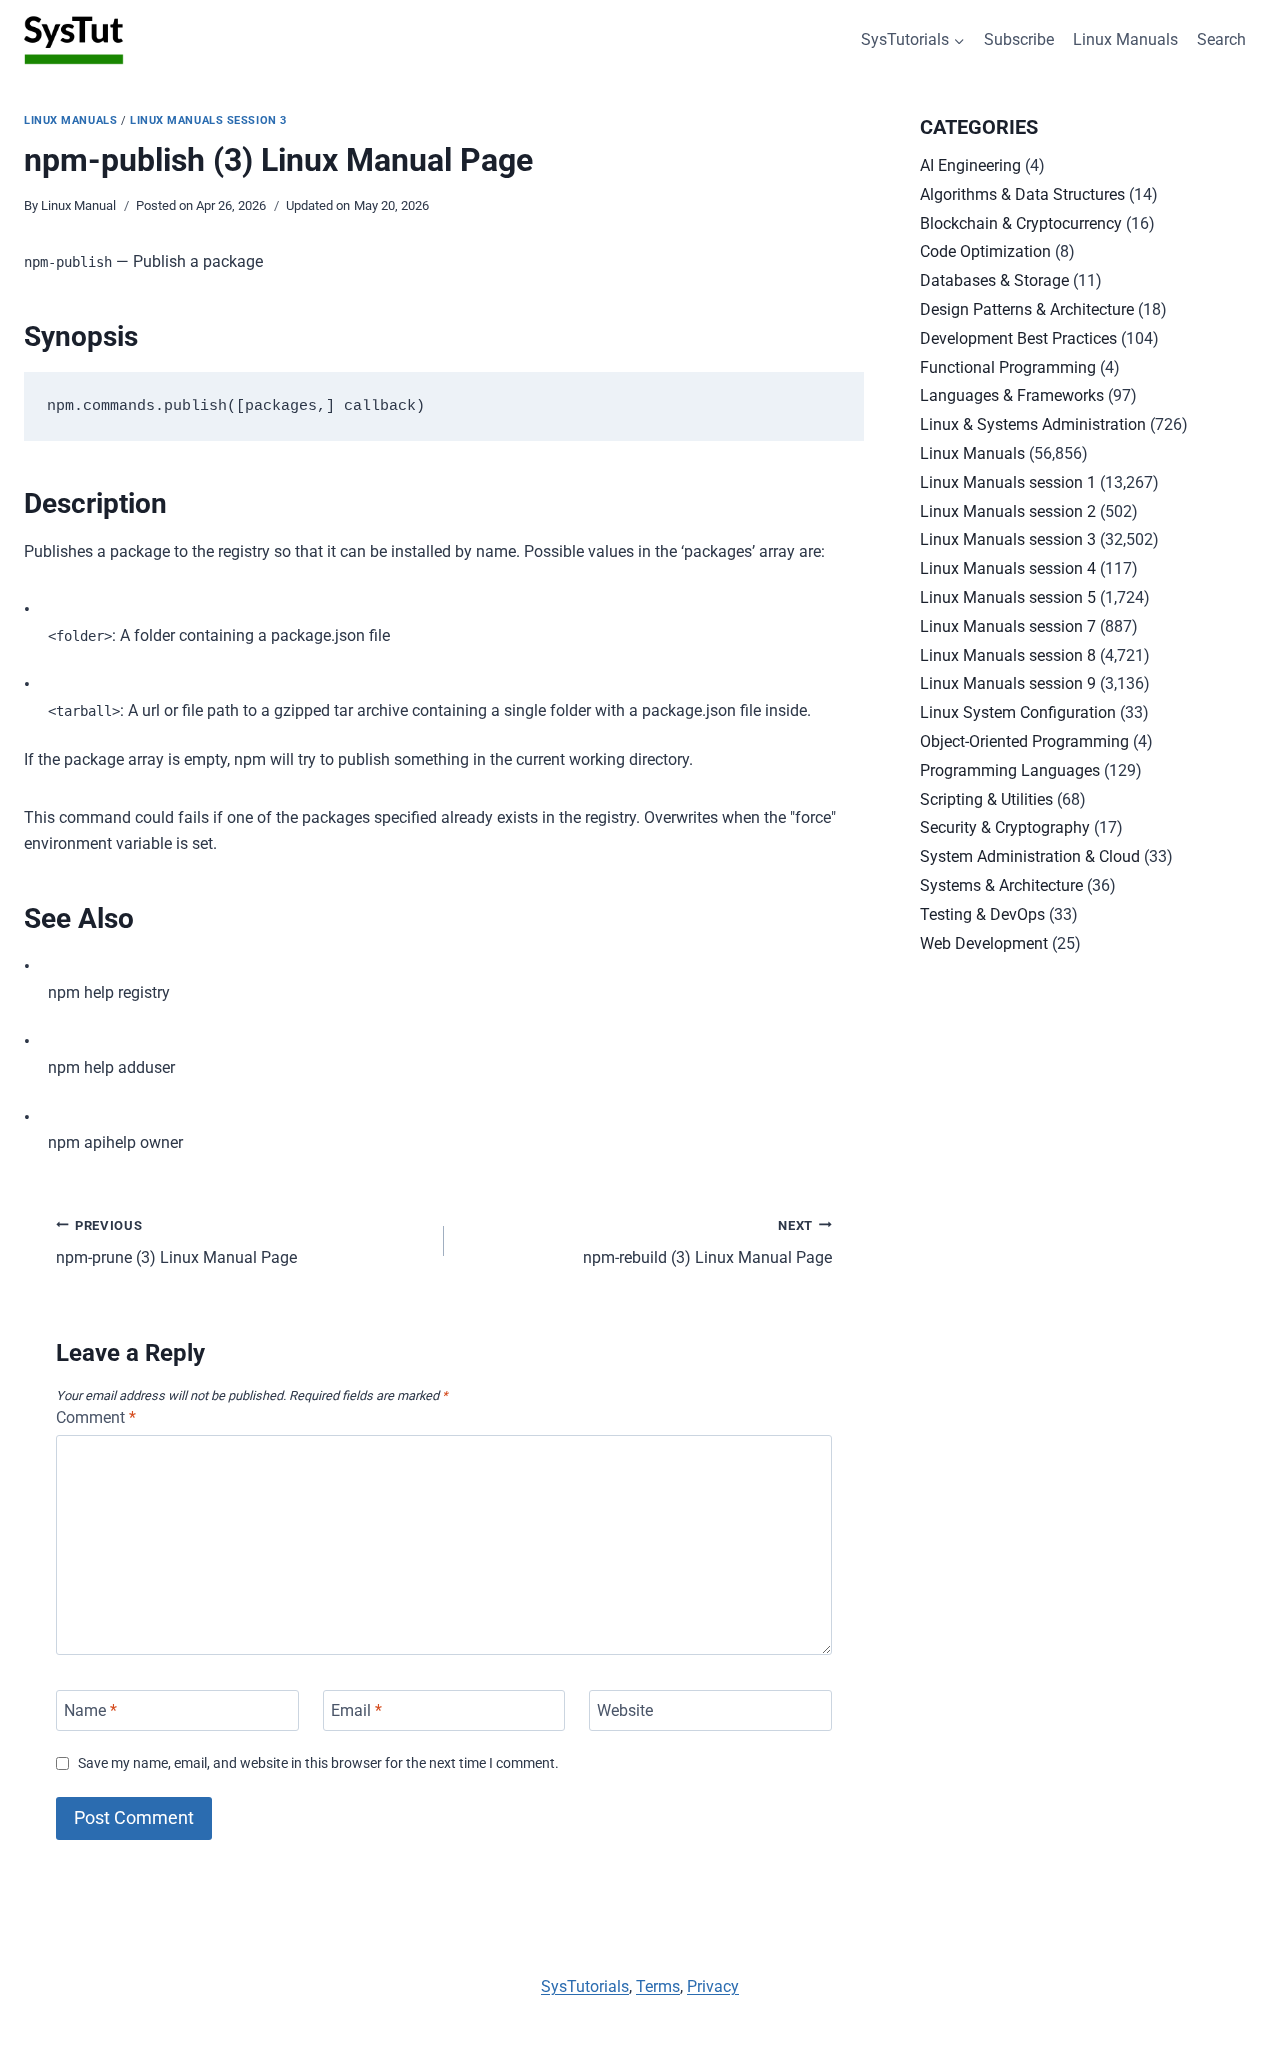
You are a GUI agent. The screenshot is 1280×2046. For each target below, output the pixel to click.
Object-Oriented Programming (1024, 741)
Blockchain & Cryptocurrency (1021, 223)
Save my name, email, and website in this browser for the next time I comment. (318, 1763)
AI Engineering (970, 165)
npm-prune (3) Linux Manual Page (176, 1243)
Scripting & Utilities (986, 799)
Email (356, 1710)
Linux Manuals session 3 (208, 120)
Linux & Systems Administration (1033, 424)
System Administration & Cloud (1030, 856)
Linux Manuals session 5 (1008, 597)
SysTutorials (585, 1986)
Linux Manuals (1125, 39)
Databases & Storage (994, 280)
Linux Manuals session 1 (1008, 482)
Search (1221, 39)
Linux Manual (78, 205)
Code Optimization (985, 251)
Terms (658, 1986)
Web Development (984, 943)
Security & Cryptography (1005, 827)
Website (625, 1710)
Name (90, 1710)
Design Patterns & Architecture (1027, 309)
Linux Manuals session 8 (1008, 655)
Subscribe (1019, 39)
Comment (96, 1417)
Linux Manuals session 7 (1008, 626)
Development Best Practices (1018, 338)
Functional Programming (1008, 367)
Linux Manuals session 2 (1008, 511)
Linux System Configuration (1018, 712)
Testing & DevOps (982, 914)
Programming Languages (1010, 770)
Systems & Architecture (1001, 885)
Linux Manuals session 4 (1008, 568)
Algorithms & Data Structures (1022, 194)
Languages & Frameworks (1012, 395)
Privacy (713, 1986)
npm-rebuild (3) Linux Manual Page (707, 1243)
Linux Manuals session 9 (1008, 683)
